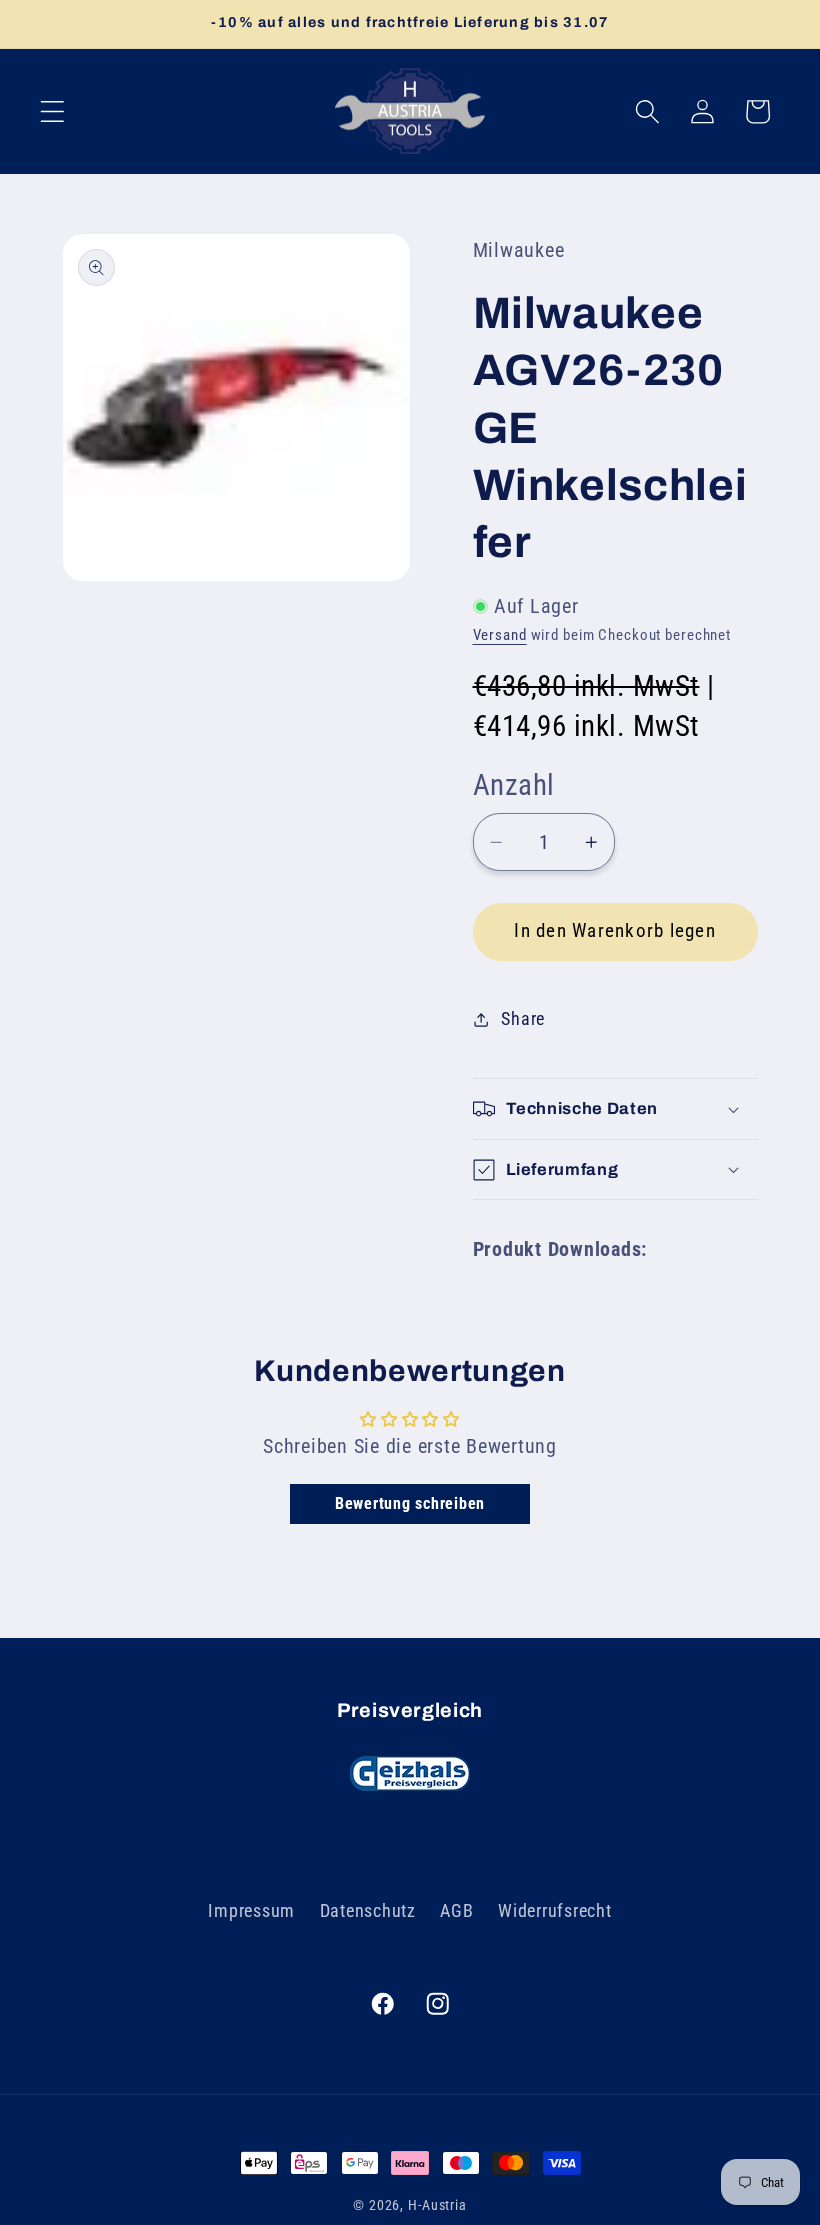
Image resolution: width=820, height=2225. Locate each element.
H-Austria (437, 2205)
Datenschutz (368, 1911)
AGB (456, 1911)
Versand (500, 635)
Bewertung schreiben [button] (410, 1503)
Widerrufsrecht (555, 1911)
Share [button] (523, 1019)
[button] (52, 111)
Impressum (251, 1911)
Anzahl (514, 785)
